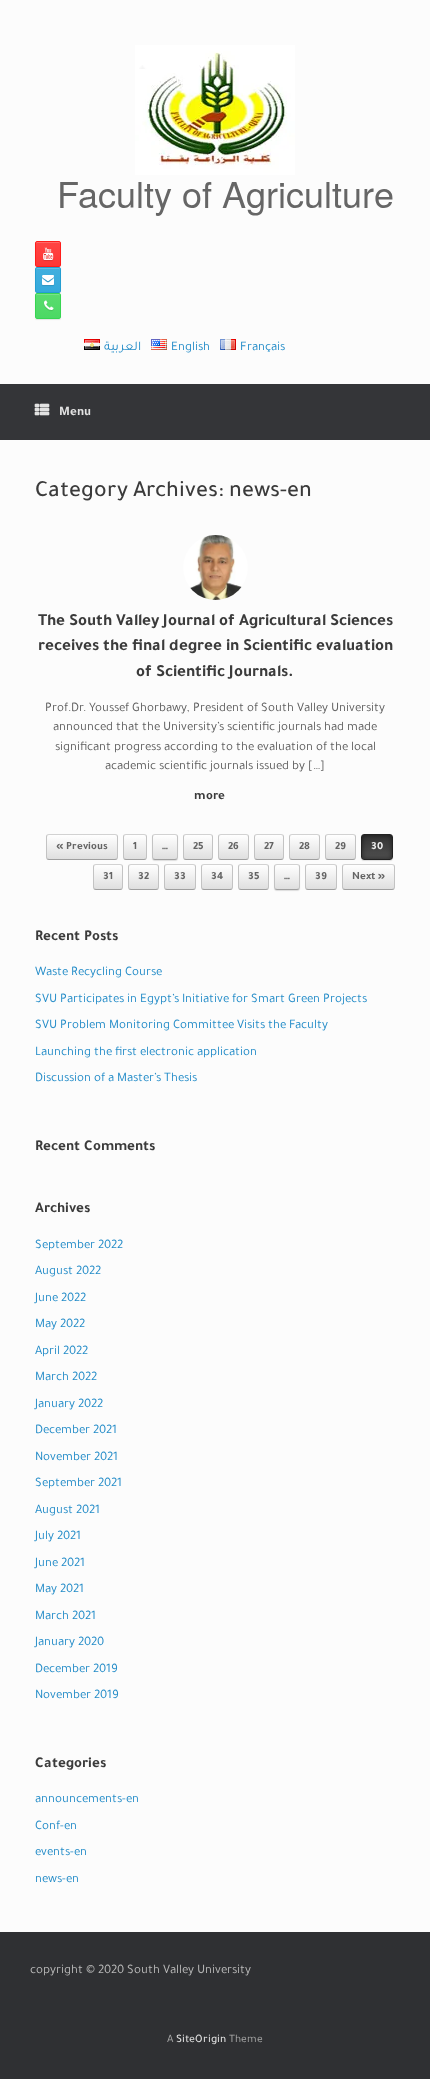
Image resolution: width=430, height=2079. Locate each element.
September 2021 (78, 1484)
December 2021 (76, 1431)
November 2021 (76, 1458)
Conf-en (56, 1827)
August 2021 (67, 1511)
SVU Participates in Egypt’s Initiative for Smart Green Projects (201, 1000)
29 (340, 847)
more (211, 797)
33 (180, 877)
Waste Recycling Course (98, 973)
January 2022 (69, 1405)
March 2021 (65, 1617)
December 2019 (76, 1670)
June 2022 (60, 1299)
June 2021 (60, 1564)
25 (198, 847)
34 (217, 877)
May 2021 (59, 1590)
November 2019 (77, 1696)
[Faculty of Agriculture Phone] (48, 306)
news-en (57, 1880)
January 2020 (69, 1643)
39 (321, 877)
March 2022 (66, 1378)
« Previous (82, 847)
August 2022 (68, 1272)
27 (269, 847)
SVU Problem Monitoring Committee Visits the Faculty (181, 1026)
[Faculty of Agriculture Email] (48, 280)
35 (253, 877)
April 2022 (61, 1352)
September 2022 (79, 1246)
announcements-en (87, 1800)
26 (233, 847)
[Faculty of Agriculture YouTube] (48, 254)
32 (143, 877)
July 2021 (58, 1537)
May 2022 (60, 1325)
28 (304, 847)
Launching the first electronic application (146, 1053)
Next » (368, 877)
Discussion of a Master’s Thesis (116, 1079)
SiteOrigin (201, 2040)
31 (108, 877)
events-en (61, 1853)
